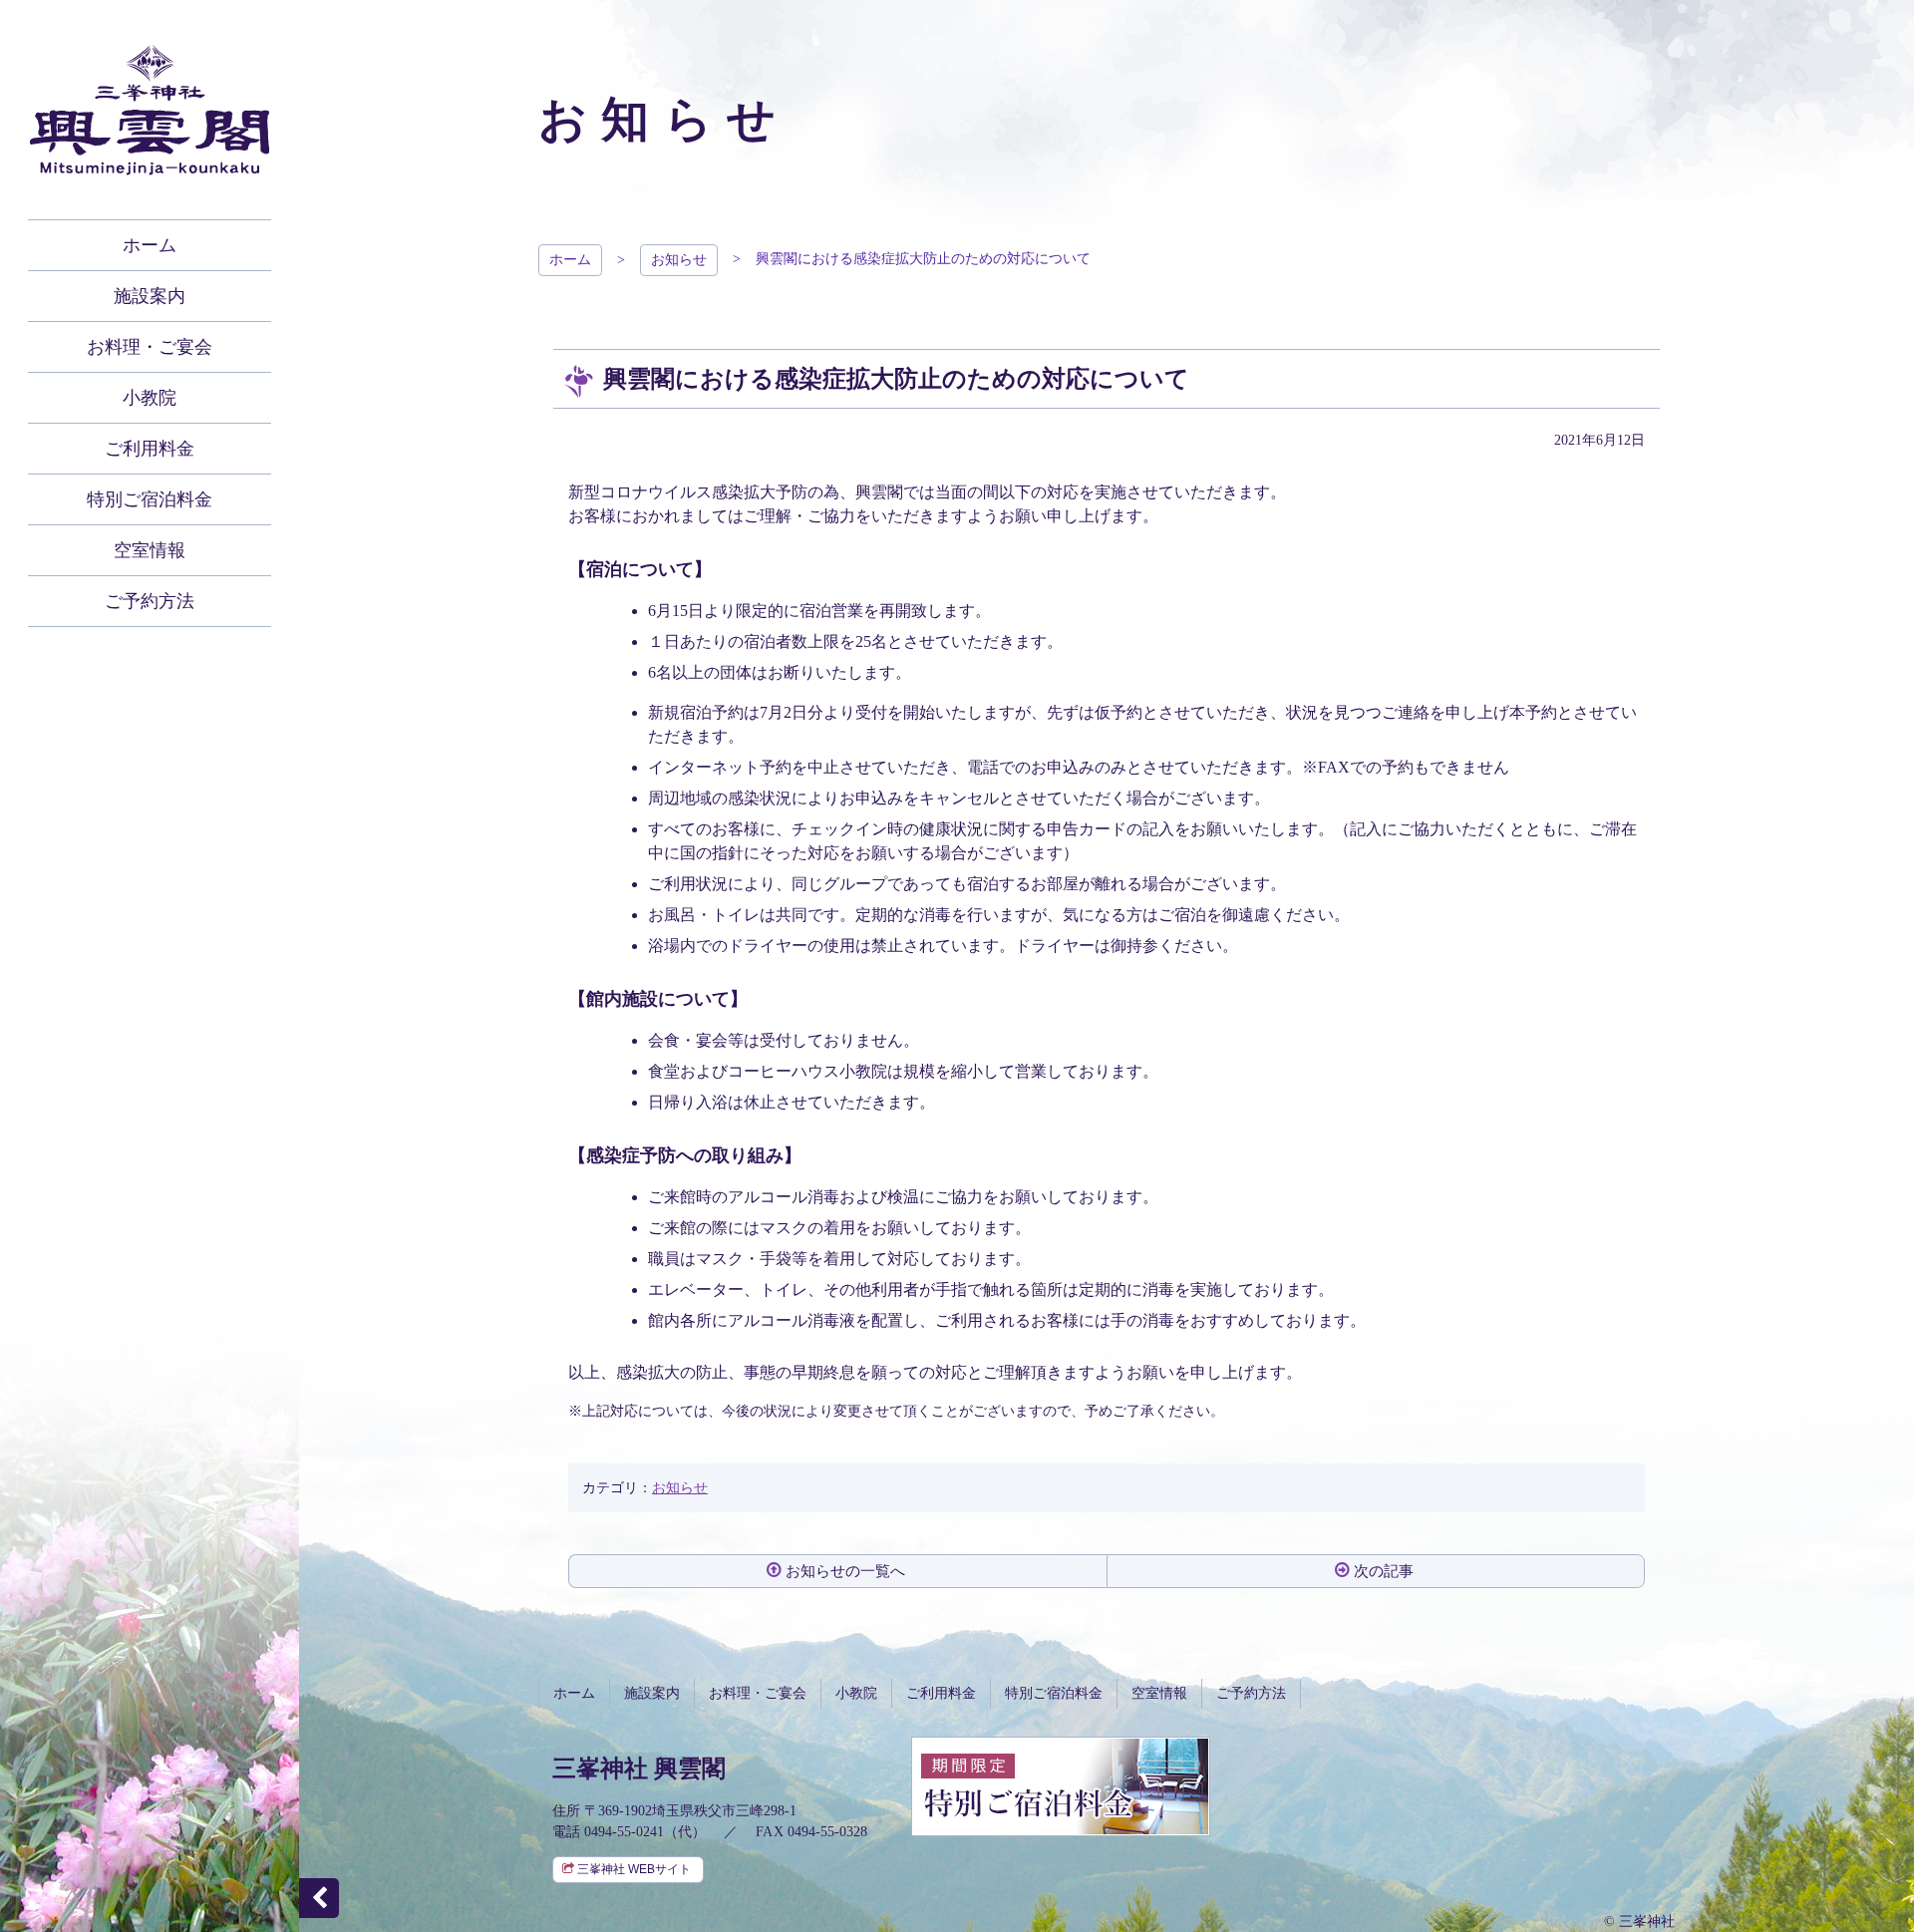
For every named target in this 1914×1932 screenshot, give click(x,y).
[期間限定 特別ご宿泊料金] (1061, 1826)
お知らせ (679, 260)
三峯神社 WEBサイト (634, 1869)
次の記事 (1384, 1571)
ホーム (570, 260)
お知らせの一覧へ (845, 1571)
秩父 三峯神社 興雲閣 (150, 110)
